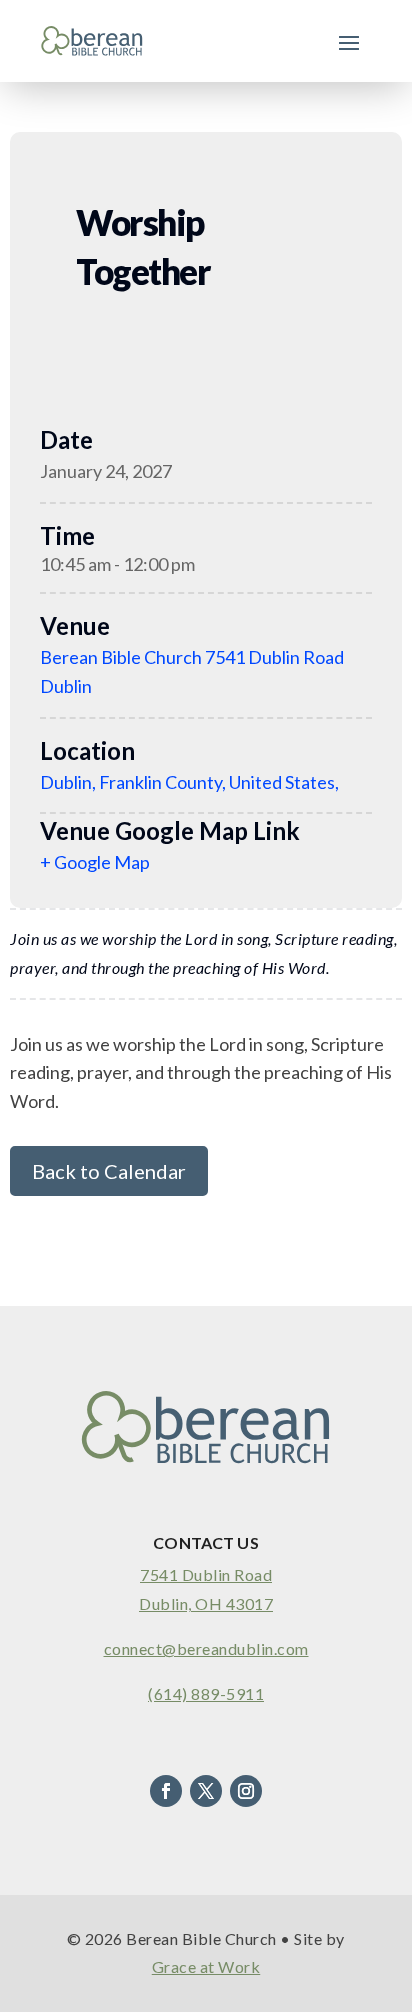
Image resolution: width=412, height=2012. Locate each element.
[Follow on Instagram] (246, 1791)
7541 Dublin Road (206, 1574)
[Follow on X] (206, 1791)
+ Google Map (95, 862)
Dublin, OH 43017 (206, 1603)
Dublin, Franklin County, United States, (189, 782)
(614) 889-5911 (206, 1693)
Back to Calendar (109, 1171)
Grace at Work (206, 1966)
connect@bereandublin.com (206, 1648)
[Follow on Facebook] (166, 1791)
